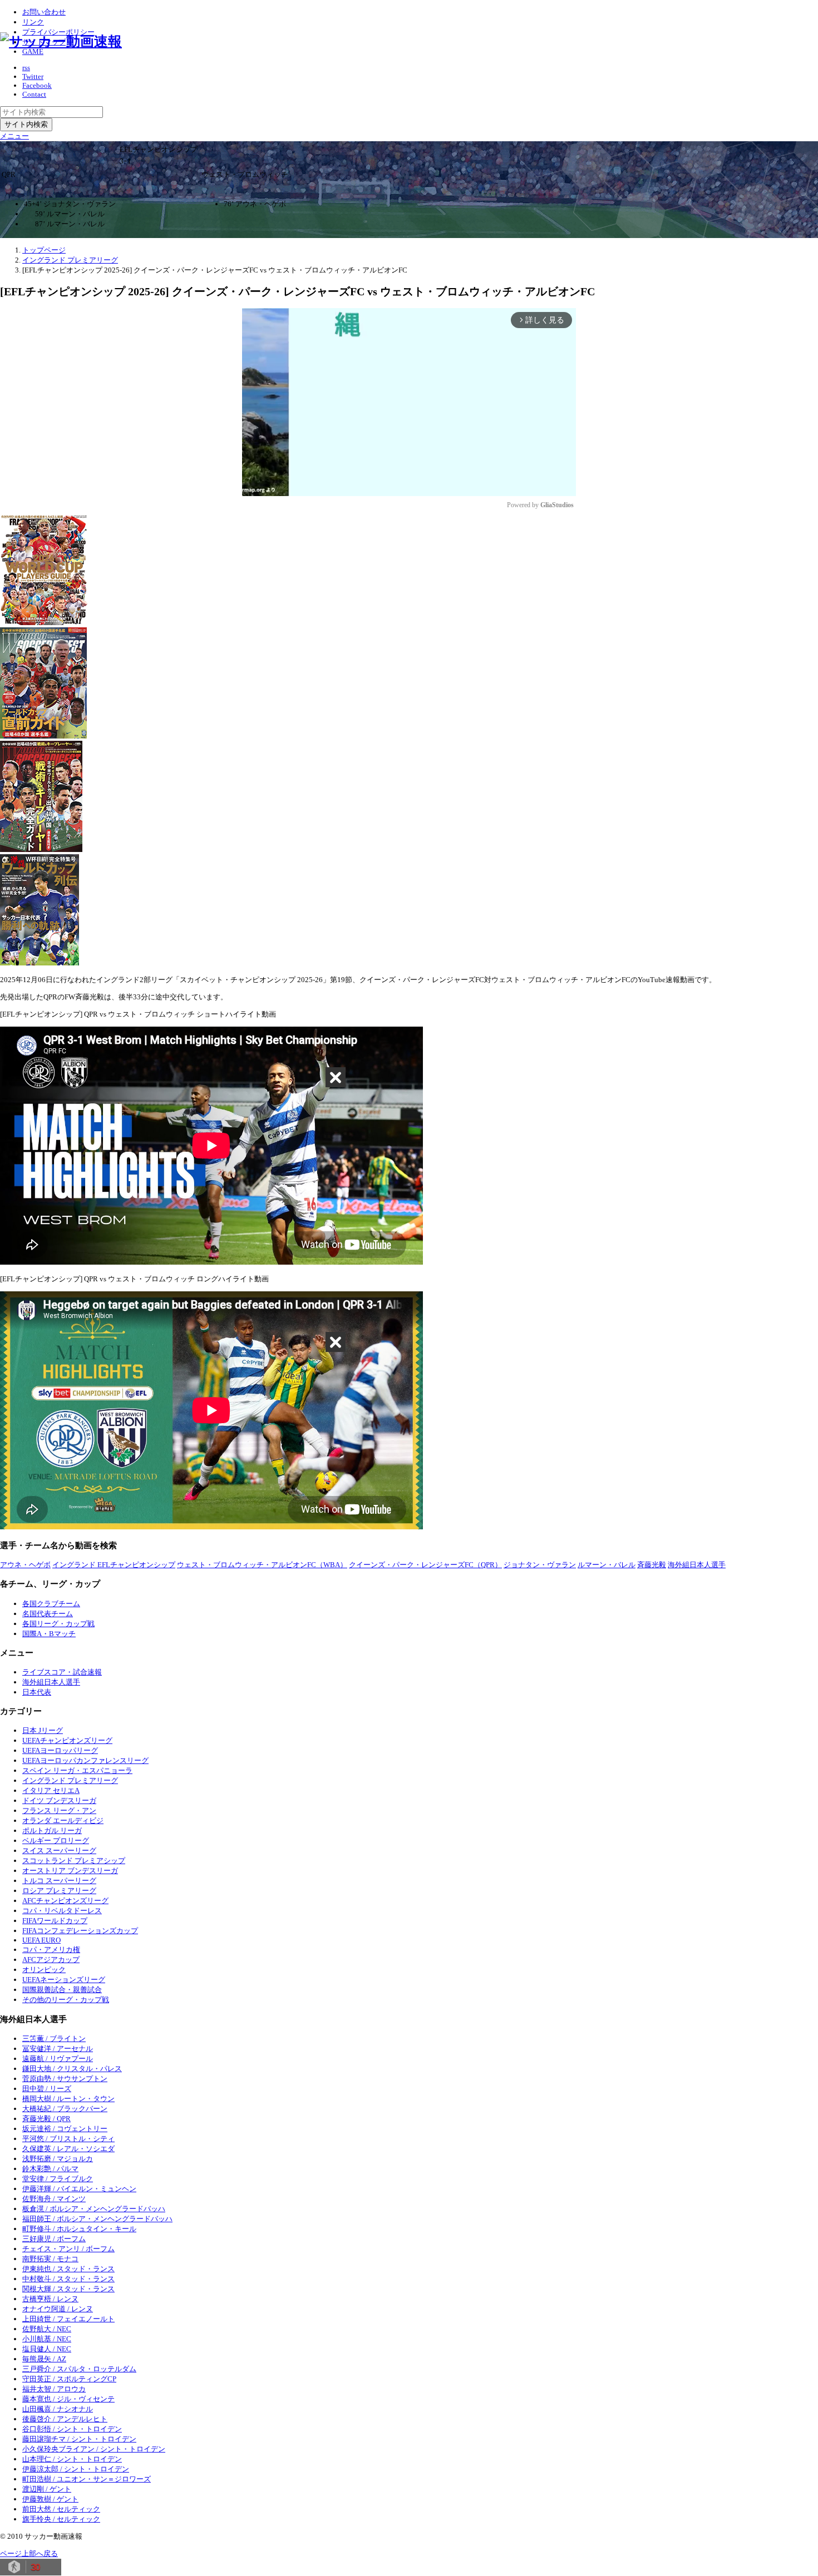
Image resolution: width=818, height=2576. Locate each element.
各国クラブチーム (51, 1604)
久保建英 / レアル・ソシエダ (68, 2149)
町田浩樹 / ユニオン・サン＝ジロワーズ (87, 2479)
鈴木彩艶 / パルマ (50, 2169)
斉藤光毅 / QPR (46, 2119)
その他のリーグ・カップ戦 (66, 2000)
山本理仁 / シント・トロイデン (72, 2459)
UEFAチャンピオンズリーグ (67, 1740)
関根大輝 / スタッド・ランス (68, 2289)
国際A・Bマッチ (49, 1634)
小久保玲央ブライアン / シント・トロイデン (94, 2449)
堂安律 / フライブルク (58, 2179)
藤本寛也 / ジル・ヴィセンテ (68, 2399)
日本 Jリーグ (43, 1730)
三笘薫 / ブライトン (54, 2038)
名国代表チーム (48, 1614)
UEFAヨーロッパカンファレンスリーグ (85, 1760)
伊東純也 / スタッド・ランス (68, 2269)
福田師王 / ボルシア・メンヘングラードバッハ (97, 2219)
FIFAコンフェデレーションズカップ (80, 1931)
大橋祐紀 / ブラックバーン (65, 2109)
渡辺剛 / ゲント (47, 2489)
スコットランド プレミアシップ (74, 1861)
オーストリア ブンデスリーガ (70, 1871)
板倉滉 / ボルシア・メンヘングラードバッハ (94, 2209)
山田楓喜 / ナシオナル (58, 2409)
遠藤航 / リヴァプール (58, 2059)
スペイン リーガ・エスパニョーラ (77, 1770)
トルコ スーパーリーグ (59, 1881)
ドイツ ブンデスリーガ (59, 1800)
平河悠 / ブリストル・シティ (68, 2139)
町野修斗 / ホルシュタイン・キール (79, 2229)
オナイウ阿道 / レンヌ (58, 2309)
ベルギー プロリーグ (56, 1841)
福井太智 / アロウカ (54, 2389)
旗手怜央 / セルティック (61, 2519)
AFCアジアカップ (51, 1960)
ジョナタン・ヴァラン (540, 1565)
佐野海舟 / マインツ (54, 2199)
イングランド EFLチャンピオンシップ (114, 1565)
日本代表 (37, 1692)
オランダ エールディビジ (63, 1820)
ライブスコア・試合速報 (62, 1672)
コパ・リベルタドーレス (62, 1911)
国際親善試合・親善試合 (62, 1990)
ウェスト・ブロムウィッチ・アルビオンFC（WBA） (262, 1565)
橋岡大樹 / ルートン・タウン (68, 2099)
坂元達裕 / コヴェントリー (65, 2129)
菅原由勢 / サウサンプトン (65, 2079)
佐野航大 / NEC (47, 2329)
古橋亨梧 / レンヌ (50, 2299)
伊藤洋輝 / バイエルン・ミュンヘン (79, 2189)
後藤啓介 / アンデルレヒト (65, 2419)
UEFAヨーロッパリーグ (60, 1750)
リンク (33, 22)
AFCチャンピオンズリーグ (65, 1901)
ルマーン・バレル (607, 1565)
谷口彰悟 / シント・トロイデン (72, 2429)
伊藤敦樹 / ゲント (50, 2499)
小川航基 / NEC (47, 2339)
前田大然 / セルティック (61, 2509)
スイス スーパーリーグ (59, 1851)
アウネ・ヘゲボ (25, 1565)
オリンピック (44, 1970)
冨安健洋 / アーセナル (58, 2049)
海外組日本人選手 (697, 1565)
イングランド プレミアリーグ (70, 1780)
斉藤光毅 (652, 1565)
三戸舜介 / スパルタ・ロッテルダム (79, 2369)
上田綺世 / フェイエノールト (68, 2319)
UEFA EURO (41, 1940)
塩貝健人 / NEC (47, 2349)
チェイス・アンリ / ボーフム (68, 2249)
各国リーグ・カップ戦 (58, 1624)
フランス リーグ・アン (59, 1810)
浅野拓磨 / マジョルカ (58, 2159)
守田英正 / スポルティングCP (69, 2379)
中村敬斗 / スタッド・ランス (68, 2279)
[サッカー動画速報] (61, 41)
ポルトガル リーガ (52, 1831)
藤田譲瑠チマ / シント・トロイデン (79, 2439)
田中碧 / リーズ (47, 2089)
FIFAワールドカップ (55, 1921)
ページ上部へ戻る (29, 2553)
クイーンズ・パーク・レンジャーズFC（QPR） (425, 1565)
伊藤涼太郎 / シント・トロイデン (76, 2469)
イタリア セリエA (51, 1790)
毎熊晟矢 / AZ (44, 2359)
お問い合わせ (44, 12)
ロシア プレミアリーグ (59, 1891)
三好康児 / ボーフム (54, 2239)
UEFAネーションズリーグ (64, 1980)
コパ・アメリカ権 (51, 1950)
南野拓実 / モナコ (50, 2259)
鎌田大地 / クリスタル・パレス (72, 2069)
